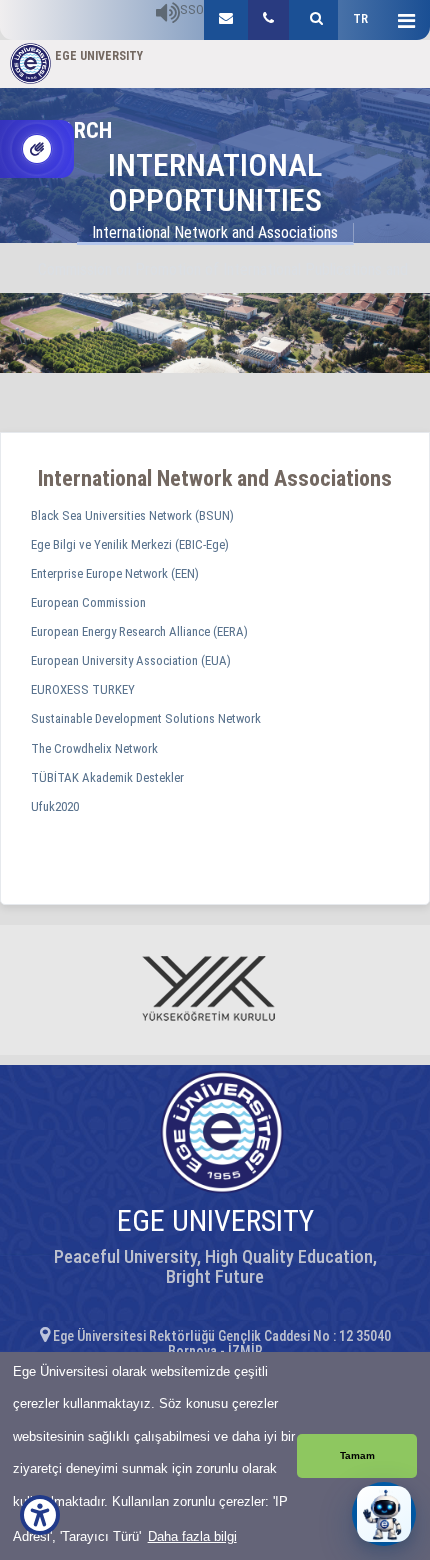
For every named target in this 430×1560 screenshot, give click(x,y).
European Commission (88, 602)
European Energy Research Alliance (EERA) (139, 631)
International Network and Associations (215, 232)
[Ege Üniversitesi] (313, 20)
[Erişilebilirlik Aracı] (40, 1515)
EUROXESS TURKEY (83, 689)
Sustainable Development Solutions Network (146, 718)
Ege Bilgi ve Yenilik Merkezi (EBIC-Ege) (130, 544)
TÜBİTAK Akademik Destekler (107, 777)
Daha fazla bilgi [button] (192, 1536)
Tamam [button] (357, 1455)
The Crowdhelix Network (94, 748)
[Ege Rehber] (268, 20)
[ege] (226, 20)
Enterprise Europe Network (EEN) (115, 573)
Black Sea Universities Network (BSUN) (132, 515)
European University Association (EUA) (131, 660)
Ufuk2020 (55, 806)
